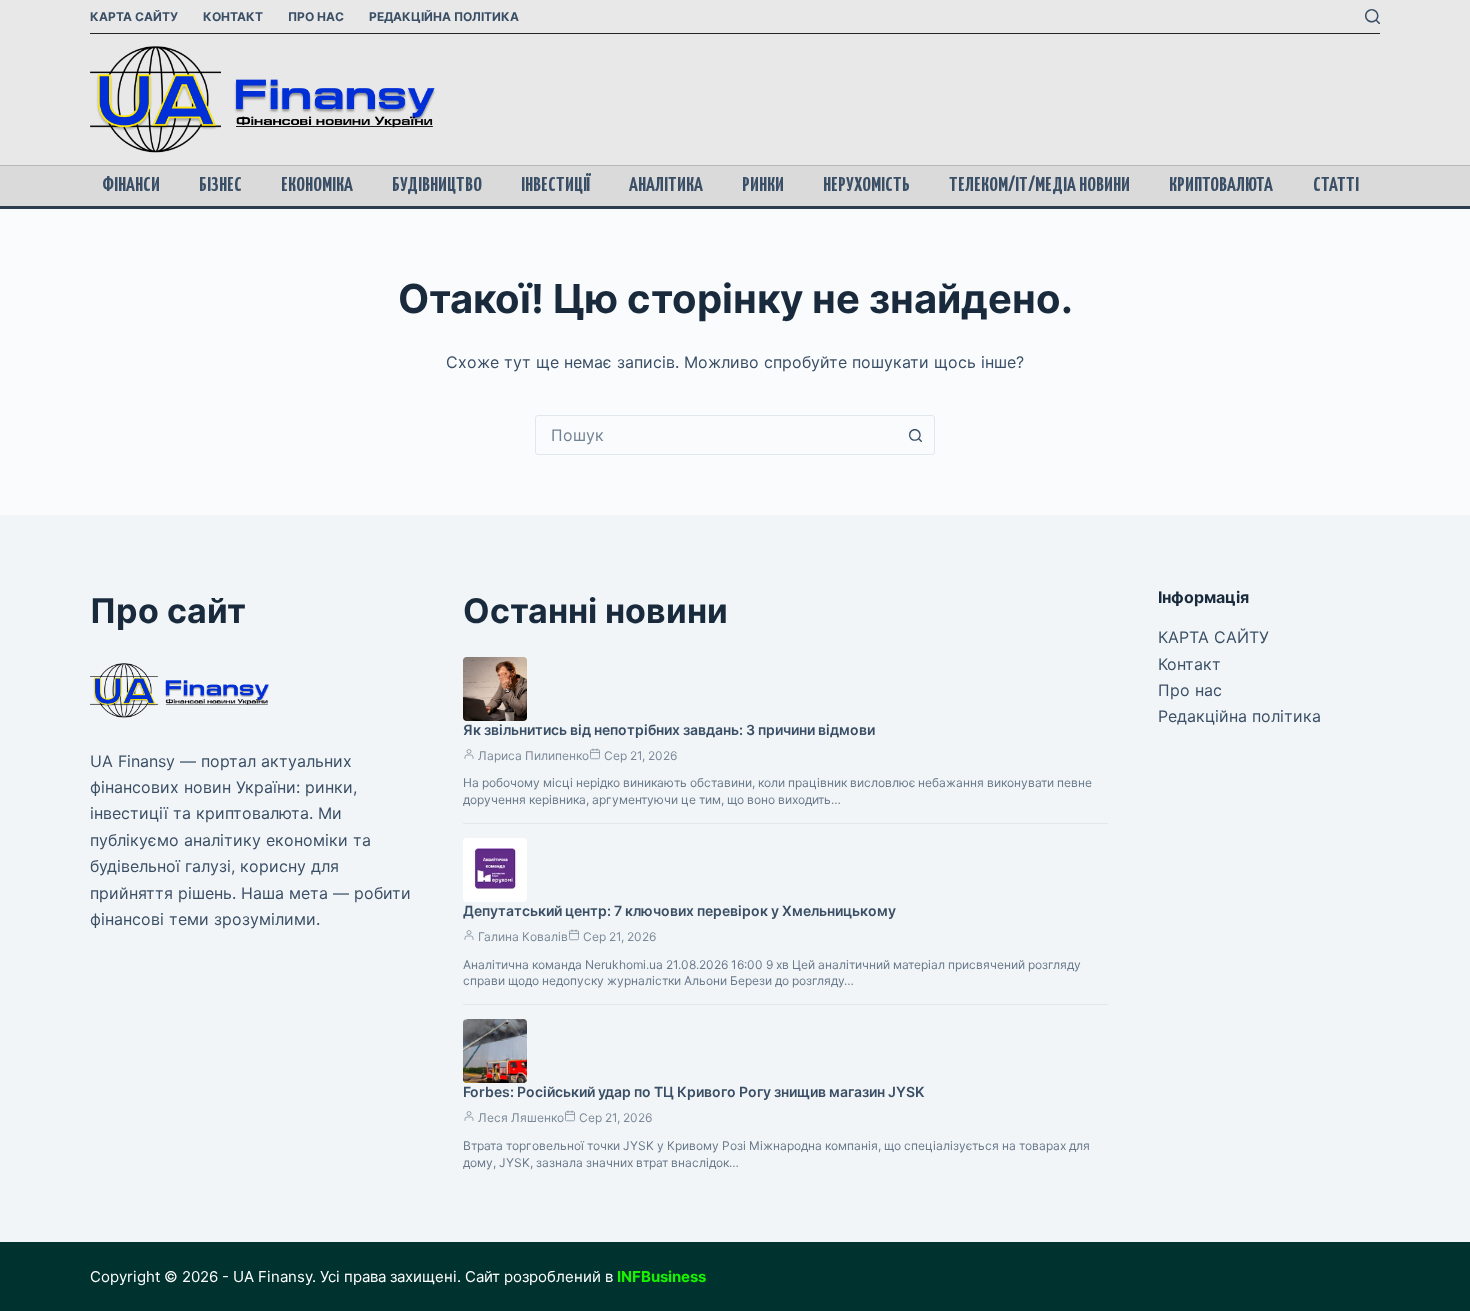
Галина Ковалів (523, 936)
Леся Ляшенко (521, 1117)
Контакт (233, 16)
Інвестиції (555, 185)
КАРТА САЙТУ (134, 16)
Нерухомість (866, 185)
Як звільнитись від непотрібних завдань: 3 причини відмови (669, 729)
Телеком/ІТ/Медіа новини (1039, 185)
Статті (1336, 185)
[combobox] (716, 435)
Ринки (763, 185)
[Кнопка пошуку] (915, 435)
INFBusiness (661, 1276)
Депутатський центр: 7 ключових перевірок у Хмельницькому (679, 910)
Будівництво (437, 185)
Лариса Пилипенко (533, 755)
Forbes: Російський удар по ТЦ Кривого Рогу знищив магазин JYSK (693, 1091)
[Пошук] (1372, 16)
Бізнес (220, 185)
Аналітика (666, 185)
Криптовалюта (1221, 185)
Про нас (316, 16)
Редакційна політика (444, 16)
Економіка (317, 185)
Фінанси (131, 185)
